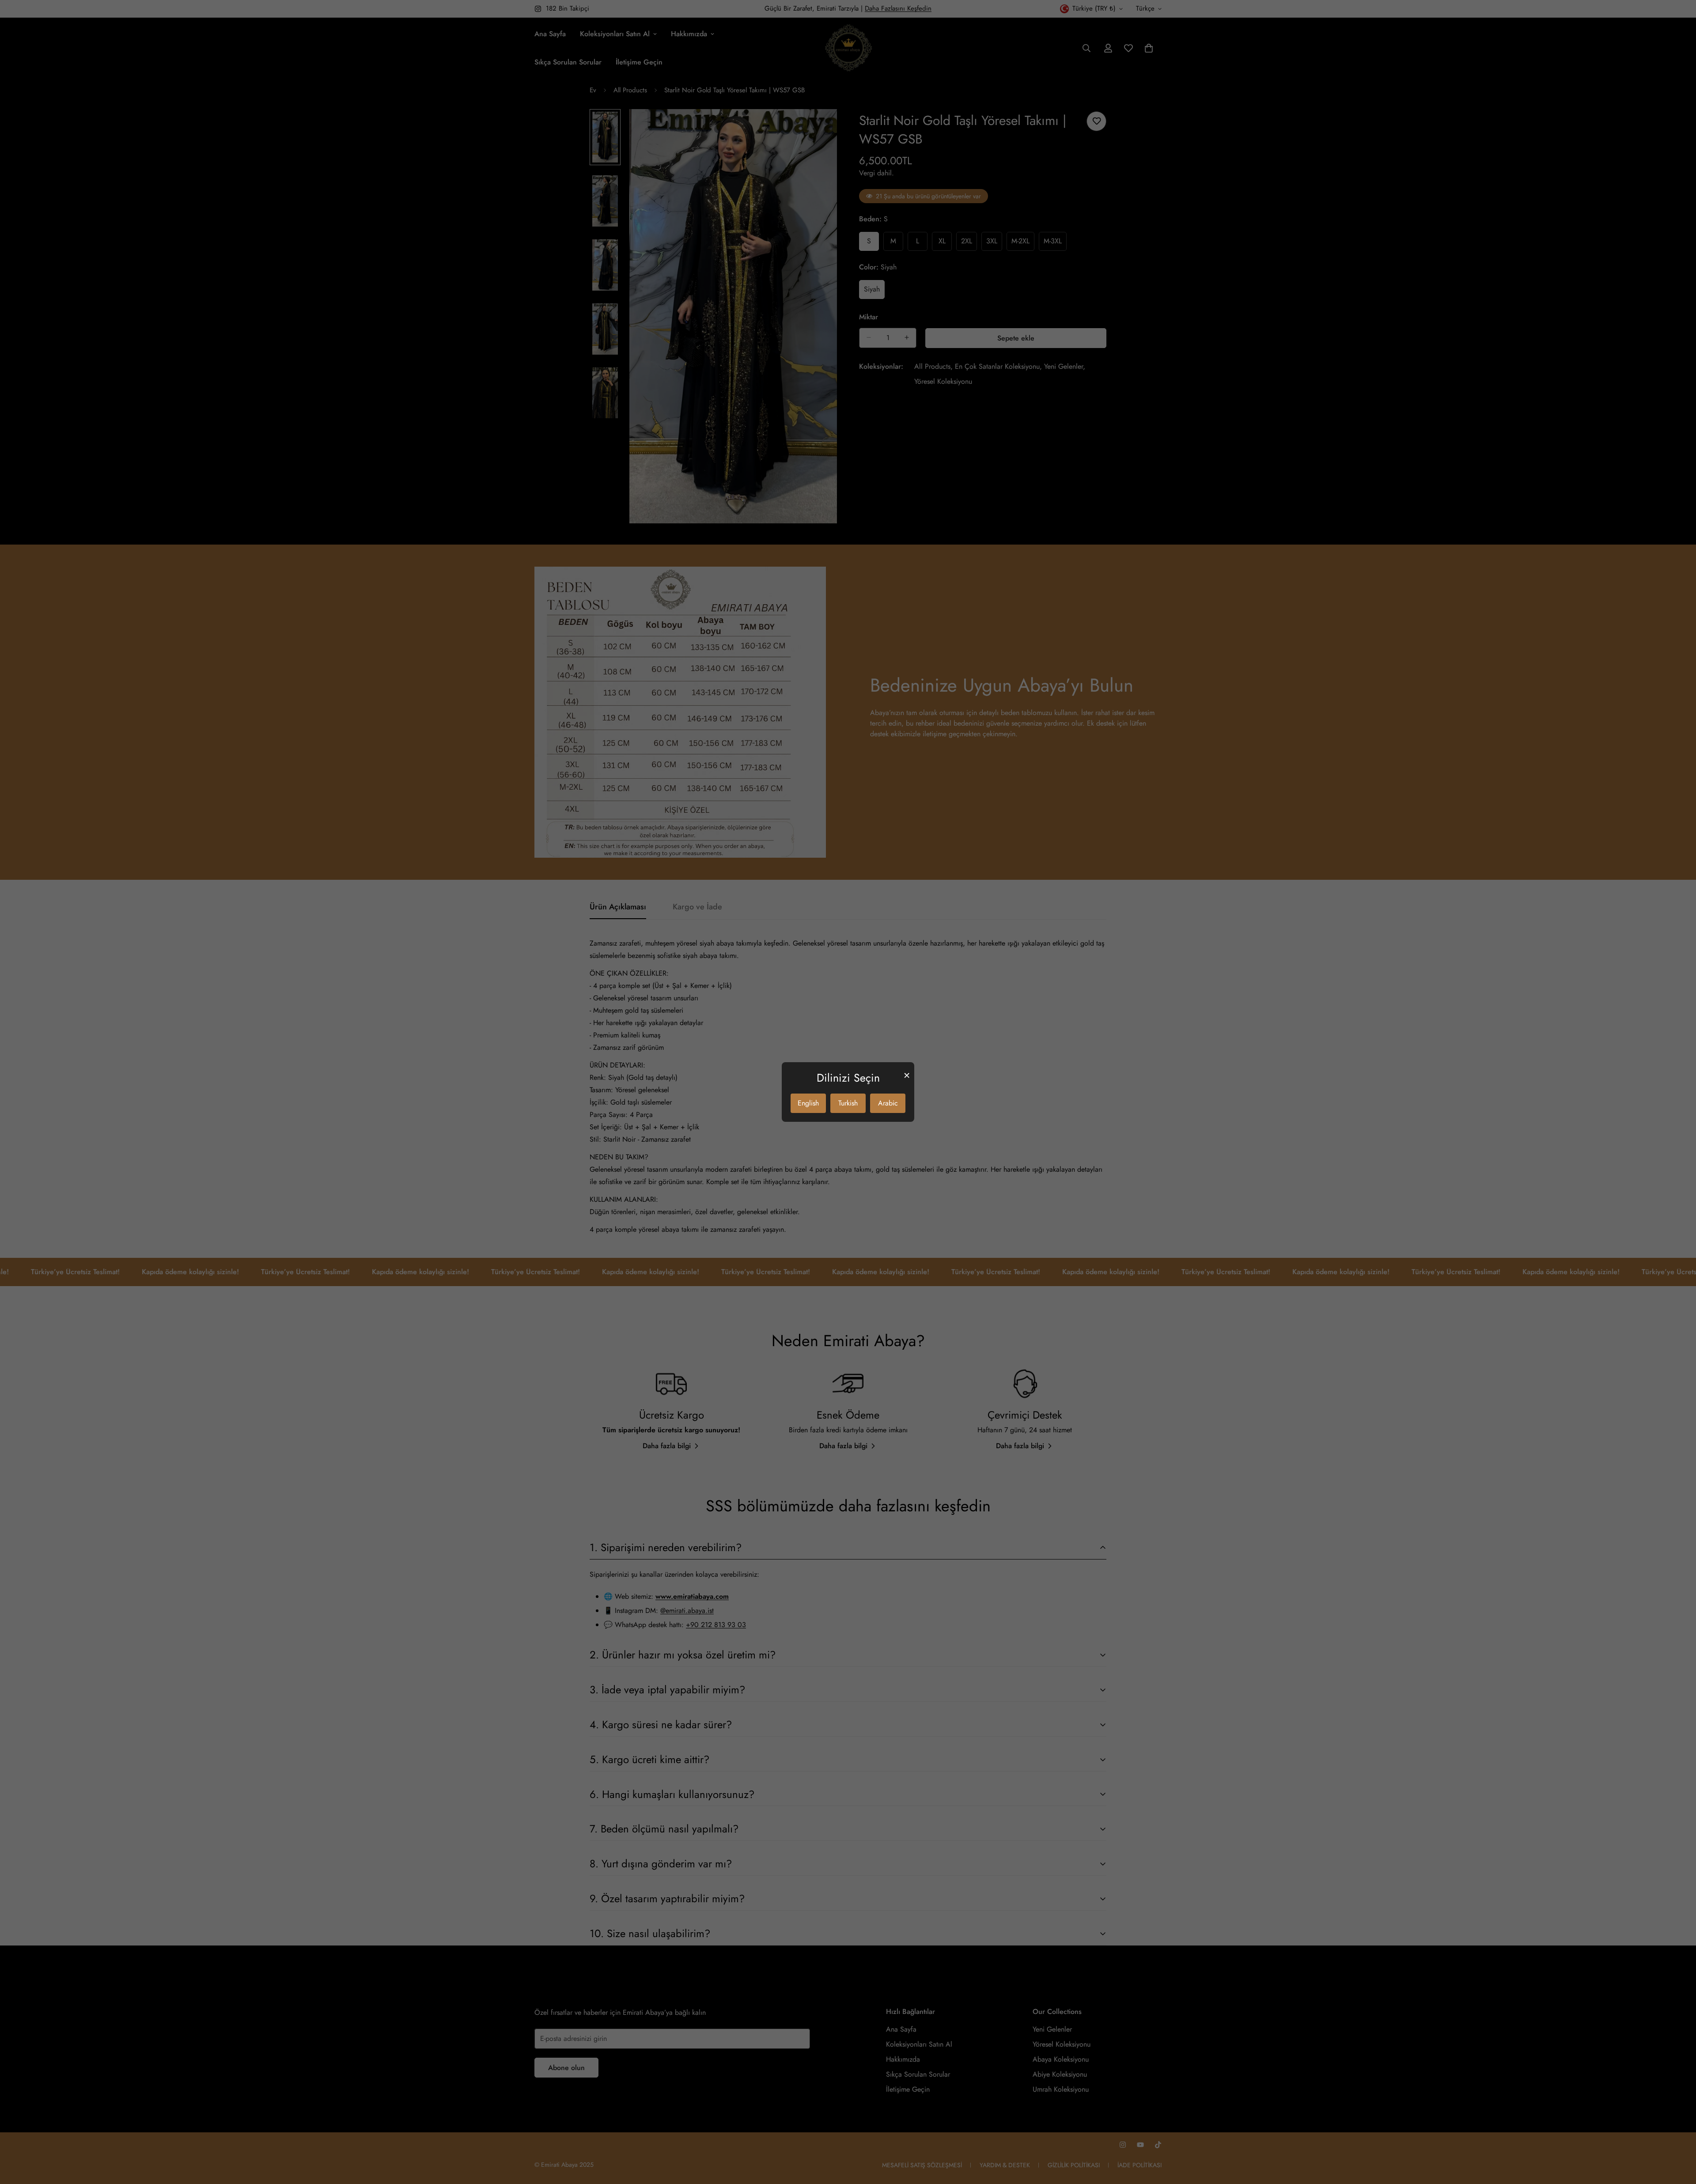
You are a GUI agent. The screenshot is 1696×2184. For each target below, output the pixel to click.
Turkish (848, 1103)
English (808, 1103)
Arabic (888, 1103)
